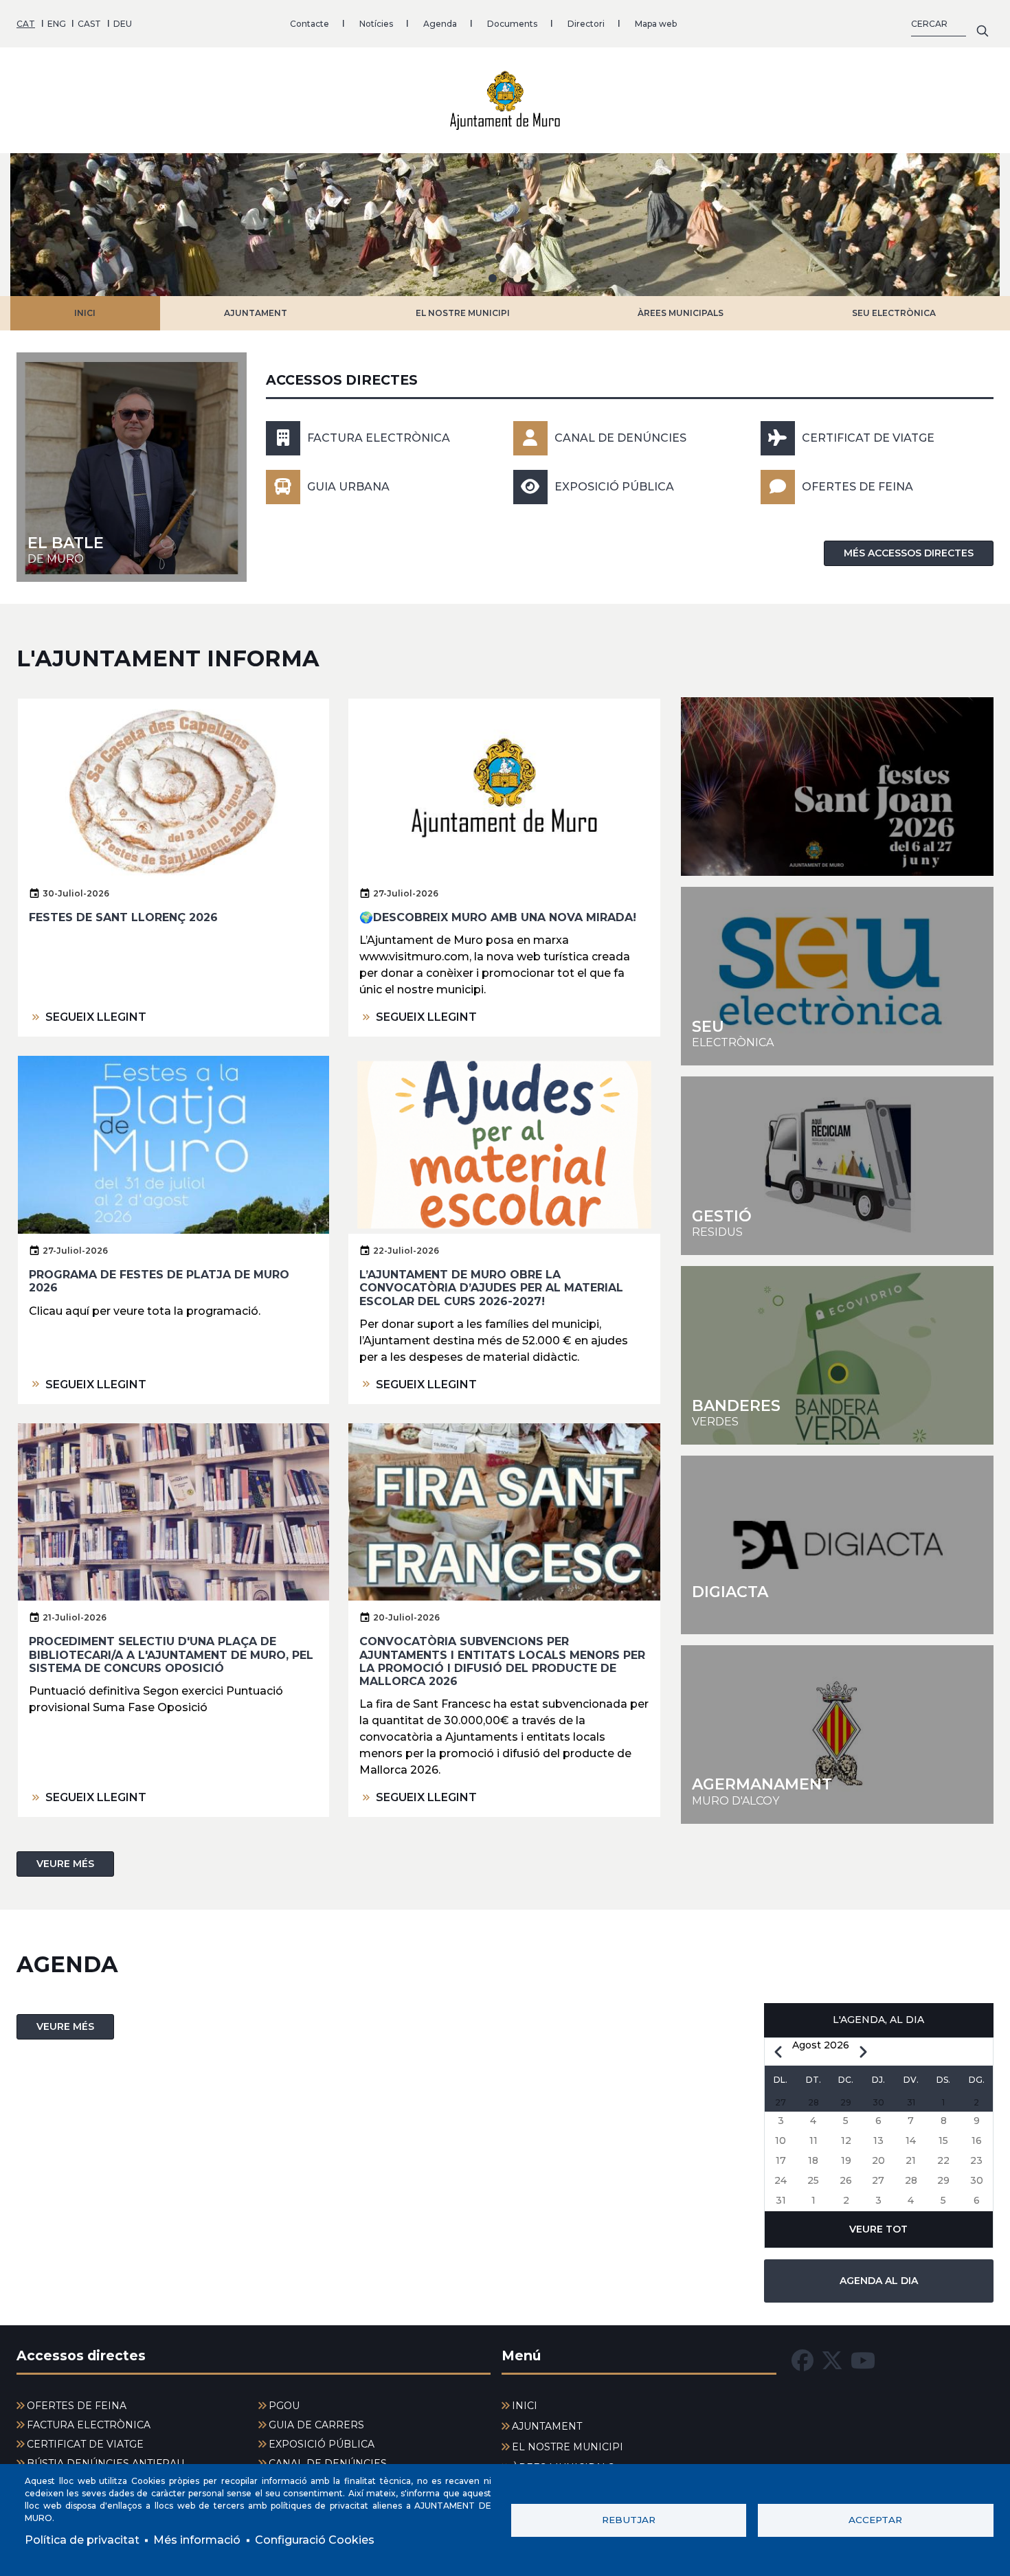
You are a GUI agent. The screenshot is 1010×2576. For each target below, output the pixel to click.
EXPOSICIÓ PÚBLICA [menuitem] (322, 2444)
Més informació (197, 2540)
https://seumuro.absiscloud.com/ (837, 976)
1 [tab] (493, 278)
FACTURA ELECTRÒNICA (379, 438)
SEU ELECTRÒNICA (894, 313)
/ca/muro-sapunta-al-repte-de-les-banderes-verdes (837, 1355)
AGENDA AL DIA (879, 2281)
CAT (26, 24)
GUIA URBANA (348, 487)
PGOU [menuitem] (284, 2406)
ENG (57, 24)
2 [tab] (517, 278)
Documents (512, 24)
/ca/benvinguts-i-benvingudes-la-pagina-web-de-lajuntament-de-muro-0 (132, 467)
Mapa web (656, 24)
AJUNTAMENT (256, 313)
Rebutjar (629, 2520)
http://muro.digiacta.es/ (837, 1545)
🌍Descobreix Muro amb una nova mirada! (498, 917)
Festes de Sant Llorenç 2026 (123, 917)
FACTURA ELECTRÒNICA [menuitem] (89, 2425)
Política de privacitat (82, 2540)
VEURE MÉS (65, 1864)
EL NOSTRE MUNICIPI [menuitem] (568, 2447)
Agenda (440, 24)
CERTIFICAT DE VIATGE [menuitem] (85, 2444)
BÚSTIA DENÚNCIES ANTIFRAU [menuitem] (105, 2463)
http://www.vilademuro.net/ (837, 1735)
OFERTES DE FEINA (857, 487)
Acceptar (875, 2520)
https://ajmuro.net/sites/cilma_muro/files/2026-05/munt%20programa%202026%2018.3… (837, 787)
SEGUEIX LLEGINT (96, 1017)
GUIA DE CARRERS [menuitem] (316, 2425)
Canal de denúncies (620, 438)
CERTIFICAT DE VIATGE (868, 438)
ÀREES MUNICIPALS (681, 313)
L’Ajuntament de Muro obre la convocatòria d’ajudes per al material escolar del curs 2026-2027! (491, 1288)
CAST (89, 24)
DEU (123, 24)
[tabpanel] (505, 225)
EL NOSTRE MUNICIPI (463, 313)
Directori (586, 24)
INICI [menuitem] (525, 2406)
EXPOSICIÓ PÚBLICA (614, 487)
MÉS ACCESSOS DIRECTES (909, 553)
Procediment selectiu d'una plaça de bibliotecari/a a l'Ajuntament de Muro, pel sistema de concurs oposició (171, 1654)
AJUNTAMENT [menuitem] (547, 2426)
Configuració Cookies (315, 2540)
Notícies (376, 24)
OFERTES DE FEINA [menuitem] (77, 2406)
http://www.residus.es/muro (837, 1166)
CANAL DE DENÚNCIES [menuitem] (328, 2463)
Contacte (310, 24)
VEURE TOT (878, 2229)
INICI (85, 313)
